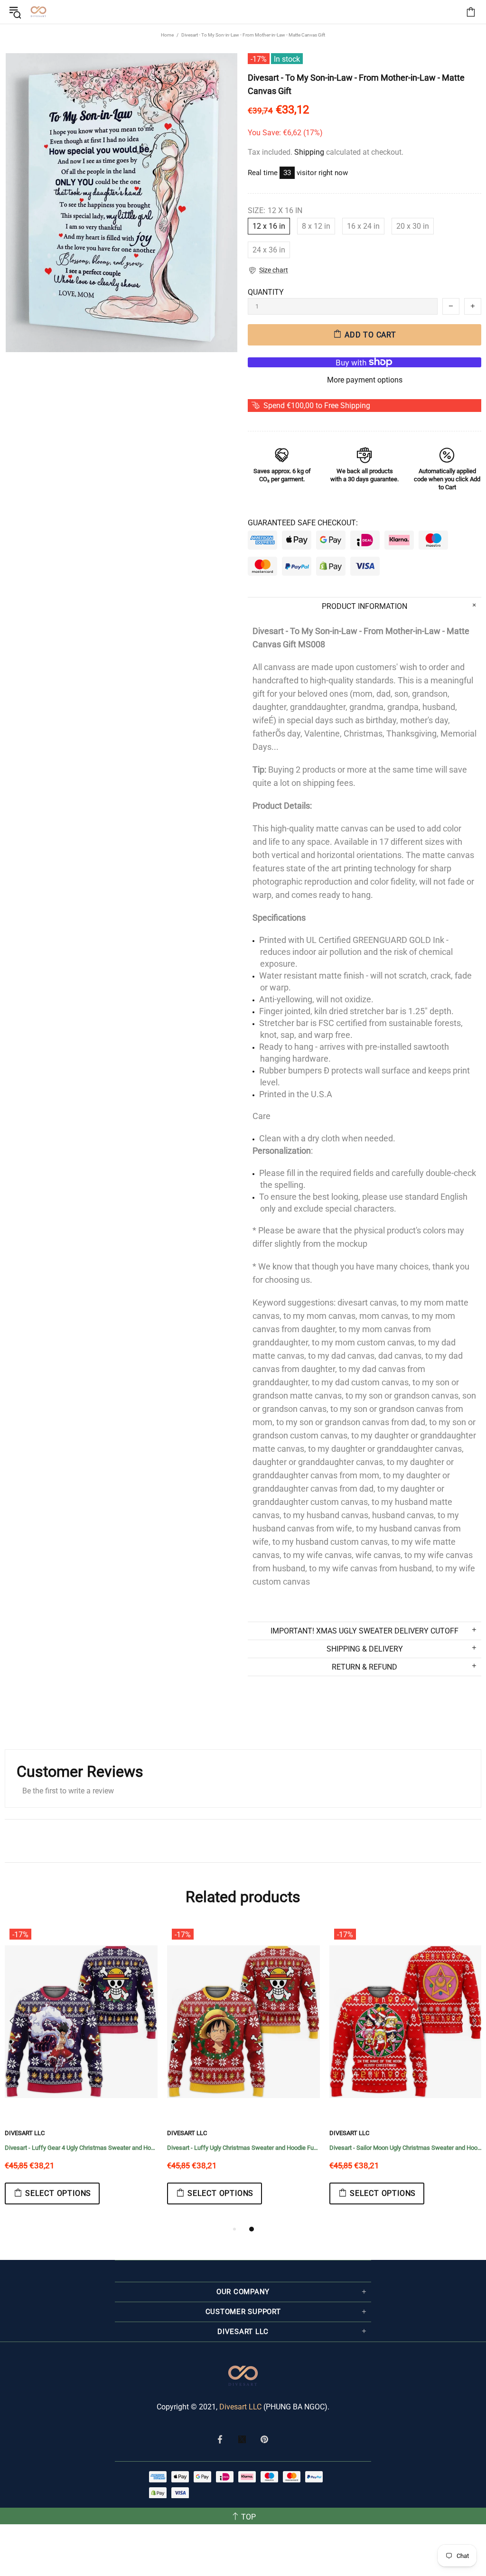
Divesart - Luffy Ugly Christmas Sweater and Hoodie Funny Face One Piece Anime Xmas (243, 2148)
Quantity (266, 292)
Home (167, 35)
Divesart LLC (240, 2407)
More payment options (365, 380)
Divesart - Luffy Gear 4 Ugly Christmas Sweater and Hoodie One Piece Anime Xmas (81, 2148)
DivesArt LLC (25, 2133)
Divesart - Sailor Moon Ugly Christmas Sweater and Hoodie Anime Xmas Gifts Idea (406, 2148)
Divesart (38, 12)
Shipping (309, 152)
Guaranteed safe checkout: (303, 523)
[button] (268, 270)
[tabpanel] (81, 2074)
